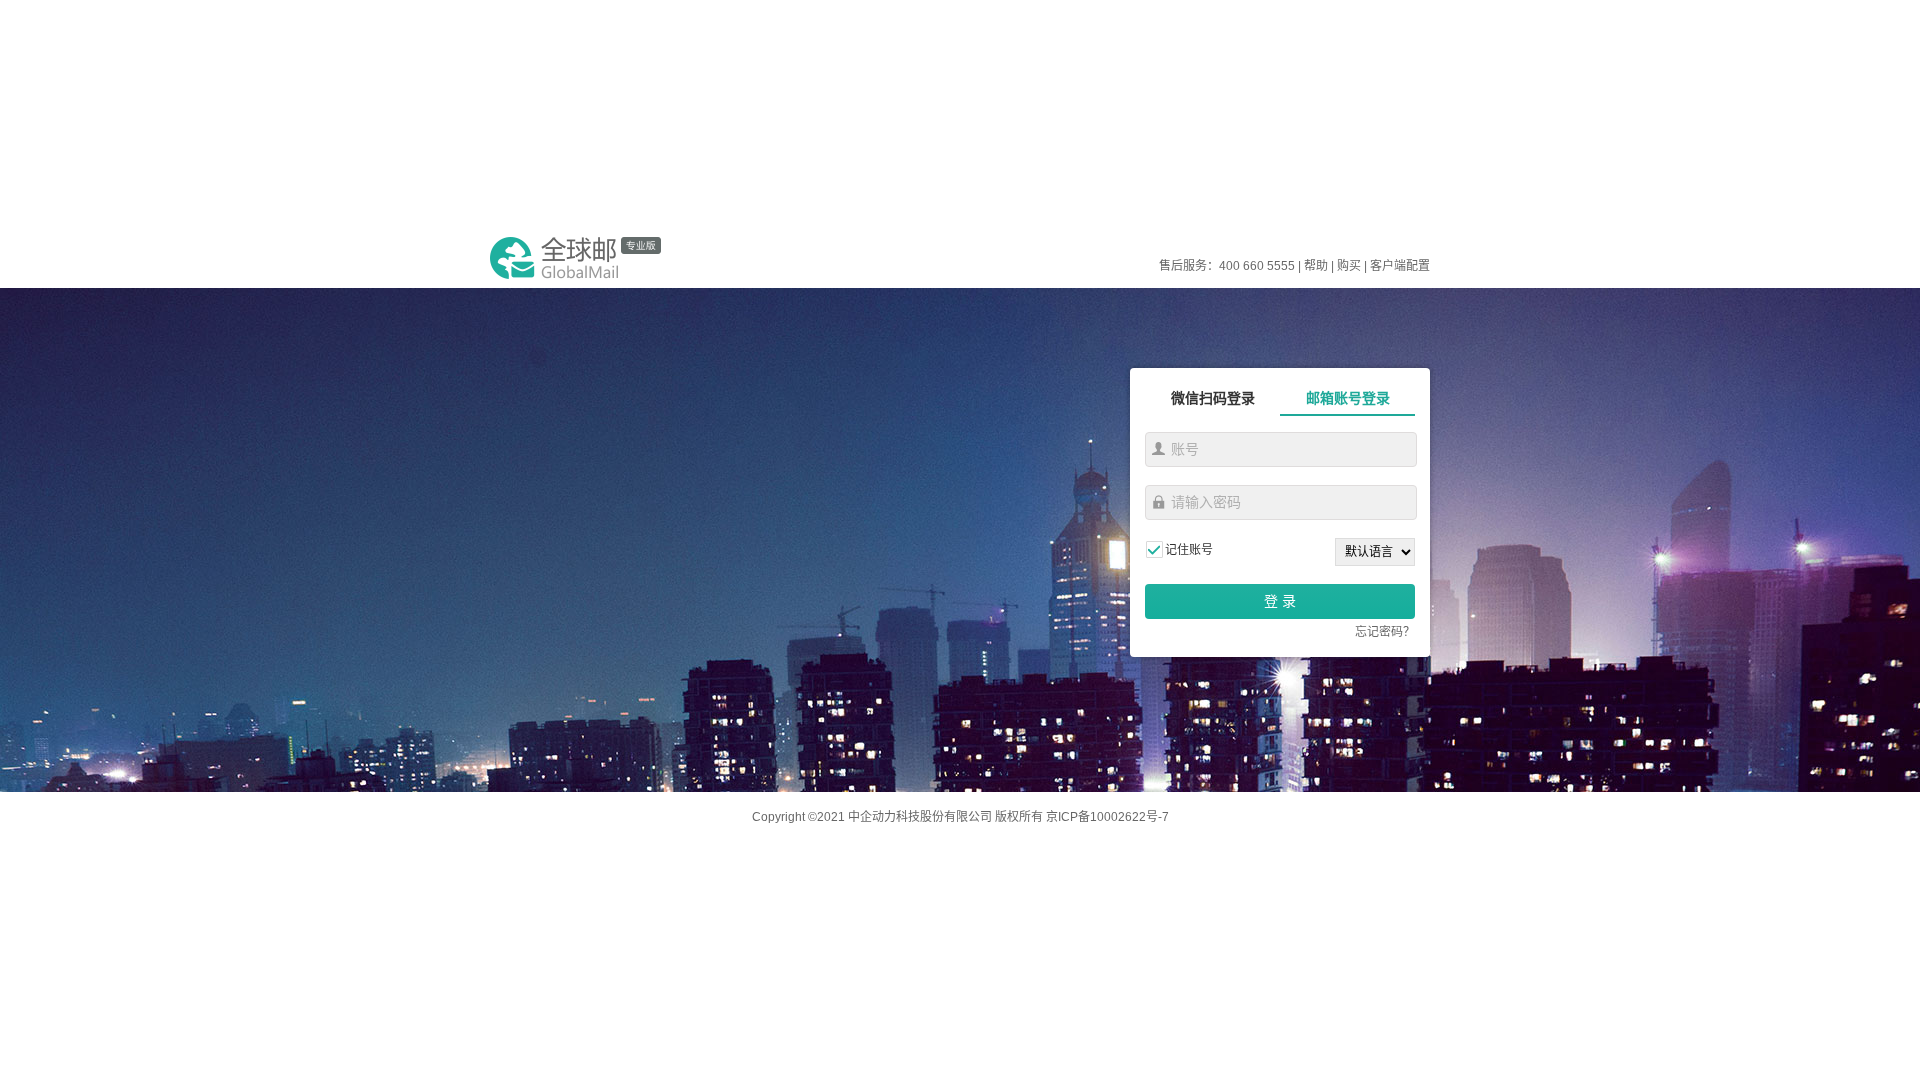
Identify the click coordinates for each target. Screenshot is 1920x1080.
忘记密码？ (1385, 632)
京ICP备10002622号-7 (1107, 817)
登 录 (1280, 601)
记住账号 (1189, 550)
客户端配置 (1400, 266)
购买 (1349, 266)
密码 (1158, 502)
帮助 (1316, 266)
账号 (1158, 449)
